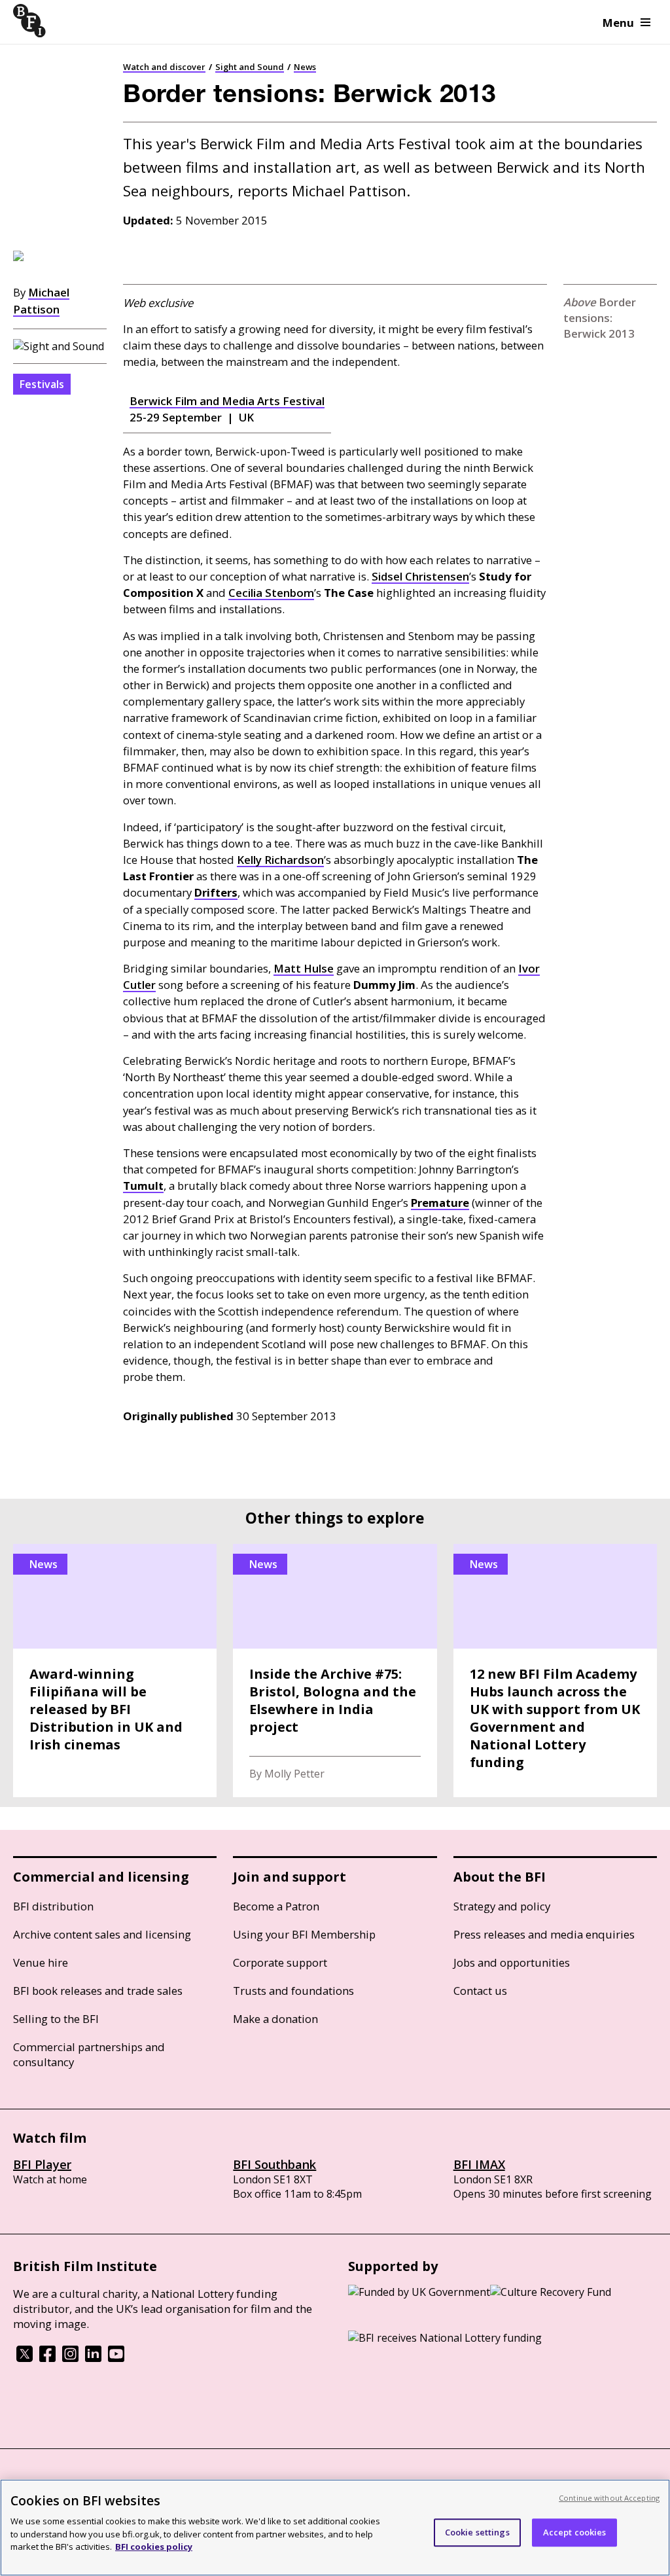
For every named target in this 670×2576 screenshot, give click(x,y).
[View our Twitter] (25, 2358)
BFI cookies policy (154, 2547)
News (305, 67)
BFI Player (42, 2164)
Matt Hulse (304, 968)
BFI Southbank (274, 2164)
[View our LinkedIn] (93, 2358)
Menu (618, 23)
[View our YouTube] (116, 2358)
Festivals (42, 384)
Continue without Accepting (609, 2498)
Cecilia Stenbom (271, 593)
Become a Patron (276, 1906)
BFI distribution (53, 1906)
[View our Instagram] (70, 2358)
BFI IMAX (479, 2164)
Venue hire (41, 1962)
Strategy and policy (502, 1906)
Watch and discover (164, 67)
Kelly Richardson (280, 860)
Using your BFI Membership (304, 1934)
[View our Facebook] (47, 2358)
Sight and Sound (250, 67)
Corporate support (280, 1962)
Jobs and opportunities (512, 1962)
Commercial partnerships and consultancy (89, 2054)
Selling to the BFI (56, 2019)
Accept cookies (575, 2532)
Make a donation (275, 2019)
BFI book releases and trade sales (98, 1991)
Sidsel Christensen (420, 576)
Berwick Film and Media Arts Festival (227, 401)
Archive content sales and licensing (102, 1934)
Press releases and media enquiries (544, 1934)
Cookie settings (477, 2532)
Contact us (480, 1991)
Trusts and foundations (293, 1991)
